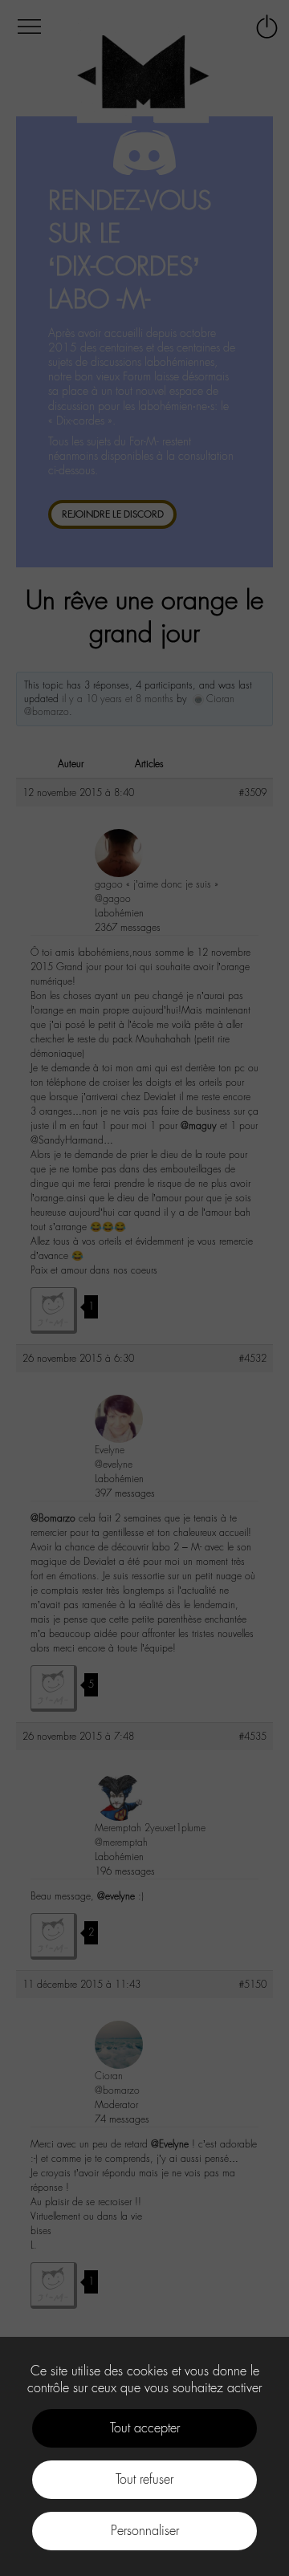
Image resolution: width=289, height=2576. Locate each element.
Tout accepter (145, 2428)
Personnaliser (145, 2531)
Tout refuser (144, 2479)
